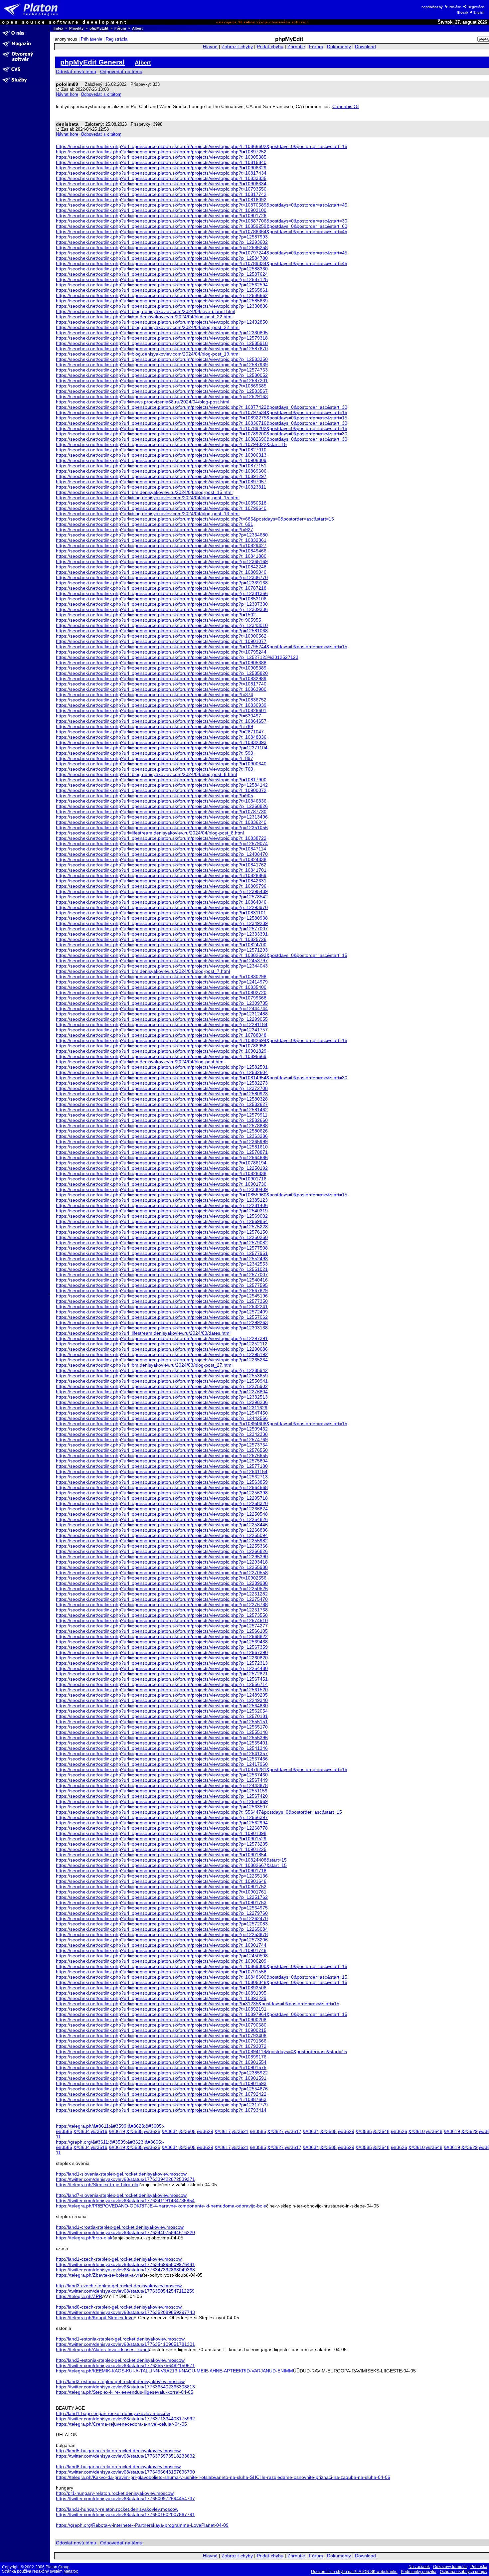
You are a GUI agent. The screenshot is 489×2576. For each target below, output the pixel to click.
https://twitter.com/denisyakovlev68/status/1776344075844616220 (125, 2232)
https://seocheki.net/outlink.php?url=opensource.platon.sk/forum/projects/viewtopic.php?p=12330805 (162, 333)
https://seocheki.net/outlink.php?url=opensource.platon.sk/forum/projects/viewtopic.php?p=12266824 (162, 1509)
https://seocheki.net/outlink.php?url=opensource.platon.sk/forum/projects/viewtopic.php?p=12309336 (162, 609)
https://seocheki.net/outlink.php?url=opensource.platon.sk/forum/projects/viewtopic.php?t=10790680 (161, 2025)
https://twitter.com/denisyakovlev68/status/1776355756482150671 (125, 2365)
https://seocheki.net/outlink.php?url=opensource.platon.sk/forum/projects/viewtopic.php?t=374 (155, 694)
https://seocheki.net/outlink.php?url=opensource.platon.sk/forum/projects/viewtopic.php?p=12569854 (162, 1221)
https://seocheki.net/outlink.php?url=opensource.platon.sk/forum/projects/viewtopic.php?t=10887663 (161, 2099)
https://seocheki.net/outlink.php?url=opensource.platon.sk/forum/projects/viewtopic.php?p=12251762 (162, 1897)
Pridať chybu (270, 47)
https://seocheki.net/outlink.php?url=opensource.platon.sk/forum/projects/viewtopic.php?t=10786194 (161, 1163)
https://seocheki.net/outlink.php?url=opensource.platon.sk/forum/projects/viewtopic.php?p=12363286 (162, 1136)
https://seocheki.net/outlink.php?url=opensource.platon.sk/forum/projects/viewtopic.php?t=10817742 (161, 194)
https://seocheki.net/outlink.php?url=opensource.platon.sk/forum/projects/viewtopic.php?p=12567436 (162, 1759)
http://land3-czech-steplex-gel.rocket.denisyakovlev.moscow (119, 2286)
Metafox (71, 2571)
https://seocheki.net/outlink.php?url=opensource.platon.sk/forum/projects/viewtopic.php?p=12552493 (162, 1259)
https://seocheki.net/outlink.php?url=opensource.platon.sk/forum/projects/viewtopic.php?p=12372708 (162, 1088)
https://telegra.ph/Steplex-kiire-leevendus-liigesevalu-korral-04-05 (125, 2392)
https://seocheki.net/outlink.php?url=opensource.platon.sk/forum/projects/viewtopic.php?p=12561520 (162, 1690)
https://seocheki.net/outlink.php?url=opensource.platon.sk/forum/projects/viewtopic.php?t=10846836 (161, 801)
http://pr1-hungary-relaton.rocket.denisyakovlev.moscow (115, 2493)
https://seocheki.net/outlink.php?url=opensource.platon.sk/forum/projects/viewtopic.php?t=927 (155, 530)
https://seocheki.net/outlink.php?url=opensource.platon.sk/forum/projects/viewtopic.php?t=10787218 (161, 588)
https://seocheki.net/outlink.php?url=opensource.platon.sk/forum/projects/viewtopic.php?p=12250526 (162, 1589)
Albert (137, 28)
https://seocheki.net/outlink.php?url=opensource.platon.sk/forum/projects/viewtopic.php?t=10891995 (161, 1993)
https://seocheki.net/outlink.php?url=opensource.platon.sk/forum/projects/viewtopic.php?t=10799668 (161, 998)
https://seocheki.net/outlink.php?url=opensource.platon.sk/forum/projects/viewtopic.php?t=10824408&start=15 (171, 1860)
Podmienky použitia (419, 2572)
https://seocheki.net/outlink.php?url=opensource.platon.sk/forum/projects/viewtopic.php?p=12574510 (162, 1620)
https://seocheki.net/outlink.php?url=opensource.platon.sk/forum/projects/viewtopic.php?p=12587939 (162, 365)
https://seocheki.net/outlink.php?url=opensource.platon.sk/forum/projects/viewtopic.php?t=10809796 (161, 886)
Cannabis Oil (346, 106)
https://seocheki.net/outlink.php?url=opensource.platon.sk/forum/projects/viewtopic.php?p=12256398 (162, 1493)
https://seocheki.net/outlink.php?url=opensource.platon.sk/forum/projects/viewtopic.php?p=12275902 (162, 1386)
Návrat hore (67, 94)
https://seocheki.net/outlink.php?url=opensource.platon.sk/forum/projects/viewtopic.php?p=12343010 (162, 625)
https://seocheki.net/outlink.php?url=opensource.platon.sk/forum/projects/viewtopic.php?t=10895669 (161, 1056)
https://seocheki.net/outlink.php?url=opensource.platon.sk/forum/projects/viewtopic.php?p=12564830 (162, 1706)
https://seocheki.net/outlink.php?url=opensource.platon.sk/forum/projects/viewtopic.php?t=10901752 (161, 1887)
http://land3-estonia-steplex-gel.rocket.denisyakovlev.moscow (120, 2381)
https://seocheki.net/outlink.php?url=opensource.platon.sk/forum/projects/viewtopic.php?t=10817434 (161, 173)
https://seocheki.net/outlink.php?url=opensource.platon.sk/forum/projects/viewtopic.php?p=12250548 (162, 1514)
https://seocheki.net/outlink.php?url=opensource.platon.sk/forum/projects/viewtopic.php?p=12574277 (162, 1626)
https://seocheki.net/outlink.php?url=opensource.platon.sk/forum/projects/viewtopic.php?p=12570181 (162, 1716)
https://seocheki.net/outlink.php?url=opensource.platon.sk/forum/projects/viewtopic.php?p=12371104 (162, 748)
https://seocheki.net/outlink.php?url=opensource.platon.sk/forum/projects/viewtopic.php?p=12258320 (162, 1503)
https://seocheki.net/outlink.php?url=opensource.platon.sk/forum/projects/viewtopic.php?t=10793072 (161, 2046)
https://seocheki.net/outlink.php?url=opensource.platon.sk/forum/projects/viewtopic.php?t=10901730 (161, 1184)
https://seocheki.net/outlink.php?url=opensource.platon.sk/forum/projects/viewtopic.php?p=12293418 (162, 1562)
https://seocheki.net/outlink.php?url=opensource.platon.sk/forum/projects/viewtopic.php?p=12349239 (162, 923)
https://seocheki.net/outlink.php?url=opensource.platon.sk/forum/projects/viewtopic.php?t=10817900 (161, 780)
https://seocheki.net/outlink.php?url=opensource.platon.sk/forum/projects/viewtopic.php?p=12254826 (162, 1519)
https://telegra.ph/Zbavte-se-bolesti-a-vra (99, 2275)
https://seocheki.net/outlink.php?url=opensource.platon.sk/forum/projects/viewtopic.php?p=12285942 (162, 1370)
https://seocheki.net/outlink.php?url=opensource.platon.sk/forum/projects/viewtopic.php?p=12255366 (162, 1546)
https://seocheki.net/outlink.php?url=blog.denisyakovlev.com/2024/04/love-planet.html (146, 311)
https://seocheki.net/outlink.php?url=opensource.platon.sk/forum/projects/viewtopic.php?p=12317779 (162, 2105)
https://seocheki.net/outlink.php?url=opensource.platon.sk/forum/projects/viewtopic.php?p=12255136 (162, 1876)
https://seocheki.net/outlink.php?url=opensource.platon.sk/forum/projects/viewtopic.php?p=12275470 (162, 1599)
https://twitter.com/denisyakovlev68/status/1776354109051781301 (125, 2344)
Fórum (120, 28)
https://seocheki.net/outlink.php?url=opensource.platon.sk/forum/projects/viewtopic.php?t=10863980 (161, 689)
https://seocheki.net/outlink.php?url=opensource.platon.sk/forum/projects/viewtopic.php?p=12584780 (162, 258)
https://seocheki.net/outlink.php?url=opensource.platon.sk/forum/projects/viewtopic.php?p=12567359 (162, 1647)
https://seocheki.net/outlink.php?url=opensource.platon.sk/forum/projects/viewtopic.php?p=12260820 (162, 1658)
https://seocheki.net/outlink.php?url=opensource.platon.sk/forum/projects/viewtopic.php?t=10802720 (161, 992)
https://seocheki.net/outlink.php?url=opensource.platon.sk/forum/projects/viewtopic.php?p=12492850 (162, 322)
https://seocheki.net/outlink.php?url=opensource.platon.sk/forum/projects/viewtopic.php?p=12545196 (162, 1296)
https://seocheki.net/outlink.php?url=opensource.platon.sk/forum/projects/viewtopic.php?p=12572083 (162, 1924)
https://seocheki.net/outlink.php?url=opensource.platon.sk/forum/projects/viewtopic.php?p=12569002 (162, 1216)
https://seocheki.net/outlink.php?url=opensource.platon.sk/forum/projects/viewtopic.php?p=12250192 (162, 1168)
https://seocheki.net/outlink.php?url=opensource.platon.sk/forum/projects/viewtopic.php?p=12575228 (162, 1227)
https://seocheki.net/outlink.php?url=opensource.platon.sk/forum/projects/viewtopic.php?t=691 (155, 524)
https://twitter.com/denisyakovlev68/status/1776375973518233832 (125, 2456)
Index (58, 28)
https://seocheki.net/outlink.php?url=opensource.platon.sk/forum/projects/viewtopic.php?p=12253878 (162, 1934)
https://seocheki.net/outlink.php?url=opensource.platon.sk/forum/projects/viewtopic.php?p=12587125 (162, 279)
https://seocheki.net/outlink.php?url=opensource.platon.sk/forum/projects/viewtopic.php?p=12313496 (162, 817)
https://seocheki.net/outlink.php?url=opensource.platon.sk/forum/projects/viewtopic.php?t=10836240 (161, 822)
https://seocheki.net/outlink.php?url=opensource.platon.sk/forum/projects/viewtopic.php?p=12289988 (162, 1583)
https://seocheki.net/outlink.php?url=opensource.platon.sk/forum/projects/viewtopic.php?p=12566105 (162, 1631)
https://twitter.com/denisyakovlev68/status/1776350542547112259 (125, 2291)
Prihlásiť (455, 7)
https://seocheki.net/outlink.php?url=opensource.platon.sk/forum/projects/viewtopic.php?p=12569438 (162, 1642)
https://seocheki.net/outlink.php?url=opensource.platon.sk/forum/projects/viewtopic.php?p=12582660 (162, 1120)
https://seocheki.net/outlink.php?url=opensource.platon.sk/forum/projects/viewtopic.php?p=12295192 (162, 1354)
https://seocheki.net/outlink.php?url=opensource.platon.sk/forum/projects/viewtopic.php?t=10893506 (161, 1988)
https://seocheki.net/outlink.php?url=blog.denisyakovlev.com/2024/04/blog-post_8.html (146, 774)
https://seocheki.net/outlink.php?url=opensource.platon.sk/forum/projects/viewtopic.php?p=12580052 (162, 375)
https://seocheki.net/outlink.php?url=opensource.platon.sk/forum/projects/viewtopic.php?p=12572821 (162, 1674)
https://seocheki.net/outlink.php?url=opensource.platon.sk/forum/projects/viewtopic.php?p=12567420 (162, 1796)
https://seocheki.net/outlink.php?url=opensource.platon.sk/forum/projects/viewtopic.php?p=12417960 (162, 1764)
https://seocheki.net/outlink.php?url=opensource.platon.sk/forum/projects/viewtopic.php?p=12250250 (162, 1237)
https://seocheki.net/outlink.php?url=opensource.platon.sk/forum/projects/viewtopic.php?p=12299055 (162, 1019)
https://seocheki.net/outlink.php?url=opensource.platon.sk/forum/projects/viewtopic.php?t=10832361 (161, 540)
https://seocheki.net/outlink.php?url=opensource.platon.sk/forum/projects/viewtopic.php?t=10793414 (161, 2110)
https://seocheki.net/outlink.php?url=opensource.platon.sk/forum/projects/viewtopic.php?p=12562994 (162, 1823)
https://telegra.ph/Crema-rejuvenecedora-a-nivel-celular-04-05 (121, 2424)
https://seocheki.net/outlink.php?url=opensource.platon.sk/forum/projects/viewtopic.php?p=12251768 (162, 1610)
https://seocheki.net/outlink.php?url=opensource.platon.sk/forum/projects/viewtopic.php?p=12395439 (162, 891)
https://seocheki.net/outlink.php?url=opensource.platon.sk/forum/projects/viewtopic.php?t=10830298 (161, 977)
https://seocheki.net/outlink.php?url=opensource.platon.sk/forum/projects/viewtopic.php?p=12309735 (162, 1003)
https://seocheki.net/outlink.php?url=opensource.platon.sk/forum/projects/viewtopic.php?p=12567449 (162, 1780)
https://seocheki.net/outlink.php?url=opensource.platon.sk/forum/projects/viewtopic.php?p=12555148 (162, 1732)
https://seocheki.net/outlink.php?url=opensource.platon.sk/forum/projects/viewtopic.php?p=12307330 (162, 604)
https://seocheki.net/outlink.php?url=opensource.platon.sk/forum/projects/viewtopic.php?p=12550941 (162, 1381)
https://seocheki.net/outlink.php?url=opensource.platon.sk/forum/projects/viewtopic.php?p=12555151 (162, 1722)
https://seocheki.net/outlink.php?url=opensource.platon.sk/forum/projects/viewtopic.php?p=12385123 (162, 1200)
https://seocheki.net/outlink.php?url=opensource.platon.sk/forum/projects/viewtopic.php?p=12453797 (162, 961)
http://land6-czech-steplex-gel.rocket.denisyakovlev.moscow (119, 2307)
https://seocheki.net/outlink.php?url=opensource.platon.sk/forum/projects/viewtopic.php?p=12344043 (162, 966)
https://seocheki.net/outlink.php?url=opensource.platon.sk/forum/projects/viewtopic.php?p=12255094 (162, 1535)
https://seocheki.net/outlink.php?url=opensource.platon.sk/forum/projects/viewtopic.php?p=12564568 (162, 1487)
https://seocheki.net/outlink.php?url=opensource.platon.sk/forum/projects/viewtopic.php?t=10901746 (161, 1950)
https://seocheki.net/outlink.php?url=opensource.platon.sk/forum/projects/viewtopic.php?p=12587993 (162, 237)
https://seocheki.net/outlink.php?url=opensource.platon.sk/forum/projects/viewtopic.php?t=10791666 (161, 2041)
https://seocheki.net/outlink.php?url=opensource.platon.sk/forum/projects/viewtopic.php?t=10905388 (161, 663)
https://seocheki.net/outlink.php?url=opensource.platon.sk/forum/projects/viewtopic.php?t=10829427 (161, 545)
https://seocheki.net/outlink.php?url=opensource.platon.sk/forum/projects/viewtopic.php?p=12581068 (162, 631)
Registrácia (476, 7)
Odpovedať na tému (121, 72)
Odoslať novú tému (76, 72)
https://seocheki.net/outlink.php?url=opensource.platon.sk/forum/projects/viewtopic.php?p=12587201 (162, 380)
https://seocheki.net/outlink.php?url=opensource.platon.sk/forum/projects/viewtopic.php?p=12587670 (162, 349)
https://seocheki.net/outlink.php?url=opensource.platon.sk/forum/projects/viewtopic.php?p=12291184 (162, 1024)
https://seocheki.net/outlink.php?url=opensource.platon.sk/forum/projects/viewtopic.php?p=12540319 (162, 1211)
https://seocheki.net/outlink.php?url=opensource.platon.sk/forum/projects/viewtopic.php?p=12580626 (162, 1131)
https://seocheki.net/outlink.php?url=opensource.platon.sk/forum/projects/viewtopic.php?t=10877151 (161, 466)
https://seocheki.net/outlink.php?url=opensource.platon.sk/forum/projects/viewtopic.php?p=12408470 (162, 854)
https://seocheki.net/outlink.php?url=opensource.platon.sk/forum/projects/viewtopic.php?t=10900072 (161, 790)
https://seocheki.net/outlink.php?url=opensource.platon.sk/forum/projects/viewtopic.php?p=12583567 (162, 391)
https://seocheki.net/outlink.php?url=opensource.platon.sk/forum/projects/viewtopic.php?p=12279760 (162, 1913)
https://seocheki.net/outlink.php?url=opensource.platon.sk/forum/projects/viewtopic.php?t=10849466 (161, 551)
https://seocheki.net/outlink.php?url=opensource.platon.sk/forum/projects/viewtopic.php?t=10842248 (161, 567)
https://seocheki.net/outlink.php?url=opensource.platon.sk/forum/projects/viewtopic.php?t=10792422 (161, 2094)
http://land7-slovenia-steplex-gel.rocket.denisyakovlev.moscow (121, 2195)
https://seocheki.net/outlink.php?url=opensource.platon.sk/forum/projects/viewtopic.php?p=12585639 (162, 301)
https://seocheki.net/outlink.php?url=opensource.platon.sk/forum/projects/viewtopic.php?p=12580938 (162, 918)
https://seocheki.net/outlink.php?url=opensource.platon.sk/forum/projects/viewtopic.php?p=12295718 (162, 1498)
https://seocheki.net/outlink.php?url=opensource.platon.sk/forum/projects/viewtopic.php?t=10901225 (161, 1849)
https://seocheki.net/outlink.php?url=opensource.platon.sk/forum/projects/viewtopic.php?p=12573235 (162, 1844)
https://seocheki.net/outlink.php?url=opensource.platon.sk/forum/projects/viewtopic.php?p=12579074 (162, 843)
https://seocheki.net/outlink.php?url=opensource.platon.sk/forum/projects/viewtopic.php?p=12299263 (162, 1322)
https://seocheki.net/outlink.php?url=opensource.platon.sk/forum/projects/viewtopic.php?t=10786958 (161, 1046)
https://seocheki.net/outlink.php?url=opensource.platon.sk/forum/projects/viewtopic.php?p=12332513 (162, 1397)
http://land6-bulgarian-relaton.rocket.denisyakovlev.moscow (118, 2467)
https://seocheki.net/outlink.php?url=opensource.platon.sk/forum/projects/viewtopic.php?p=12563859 (162, 1482)
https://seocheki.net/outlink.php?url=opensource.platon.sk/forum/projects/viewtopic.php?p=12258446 (162, 1525)
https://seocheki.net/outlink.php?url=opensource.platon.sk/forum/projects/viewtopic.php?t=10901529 (161, 1839)
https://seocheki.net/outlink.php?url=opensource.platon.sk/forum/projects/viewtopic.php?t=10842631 (161, 881)
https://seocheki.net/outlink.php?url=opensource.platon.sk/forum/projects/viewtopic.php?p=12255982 (162, 1541)
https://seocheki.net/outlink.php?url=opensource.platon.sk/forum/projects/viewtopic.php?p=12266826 (162, 1551)
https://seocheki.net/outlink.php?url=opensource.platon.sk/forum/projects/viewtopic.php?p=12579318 (162, 338)
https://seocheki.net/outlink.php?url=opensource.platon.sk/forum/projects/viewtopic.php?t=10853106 (161, 599)
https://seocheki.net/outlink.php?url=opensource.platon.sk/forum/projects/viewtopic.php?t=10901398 (161, 1833)
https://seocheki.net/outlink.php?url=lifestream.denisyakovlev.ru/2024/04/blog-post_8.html (150, 833)
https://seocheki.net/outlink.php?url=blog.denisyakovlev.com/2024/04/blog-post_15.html (148, 498)
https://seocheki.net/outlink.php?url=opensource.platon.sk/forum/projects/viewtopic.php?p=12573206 (162, 1940)
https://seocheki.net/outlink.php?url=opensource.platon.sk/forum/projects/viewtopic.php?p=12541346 (162, 1748)
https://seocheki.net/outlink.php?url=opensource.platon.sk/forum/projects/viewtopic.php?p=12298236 (162, 1402)
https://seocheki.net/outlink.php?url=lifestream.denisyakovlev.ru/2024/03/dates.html (143, 1333)
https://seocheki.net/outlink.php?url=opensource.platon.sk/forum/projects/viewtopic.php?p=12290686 (162, 1349)
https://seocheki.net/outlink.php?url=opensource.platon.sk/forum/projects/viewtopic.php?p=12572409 (162, 1312)
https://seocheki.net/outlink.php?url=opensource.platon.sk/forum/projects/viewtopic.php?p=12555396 (162, 1738)
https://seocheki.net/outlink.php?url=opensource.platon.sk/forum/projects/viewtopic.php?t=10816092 (161, 200)
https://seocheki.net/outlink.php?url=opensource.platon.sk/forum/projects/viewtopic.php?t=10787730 (161, 812)
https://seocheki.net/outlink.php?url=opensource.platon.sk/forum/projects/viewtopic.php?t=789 (155, 726)
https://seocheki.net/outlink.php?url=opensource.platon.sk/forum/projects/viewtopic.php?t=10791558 (161, 1972)
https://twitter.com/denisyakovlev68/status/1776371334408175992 (125, 2419)
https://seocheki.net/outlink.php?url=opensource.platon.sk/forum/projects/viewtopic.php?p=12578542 (162, 897)
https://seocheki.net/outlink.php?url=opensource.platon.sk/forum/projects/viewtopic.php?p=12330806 (162, 306)
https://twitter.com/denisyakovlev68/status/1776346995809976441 (125, 2264)
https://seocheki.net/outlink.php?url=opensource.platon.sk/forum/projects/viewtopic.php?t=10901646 (161, 1881)
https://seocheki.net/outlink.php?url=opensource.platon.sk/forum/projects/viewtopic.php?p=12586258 (162, 247)
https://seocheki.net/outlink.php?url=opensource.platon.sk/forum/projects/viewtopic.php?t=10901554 (161, 2062)
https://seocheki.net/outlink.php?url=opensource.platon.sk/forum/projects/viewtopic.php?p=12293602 (162, 242)
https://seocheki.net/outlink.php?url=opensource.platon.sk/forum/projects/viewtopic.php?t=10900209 (161, 1961)
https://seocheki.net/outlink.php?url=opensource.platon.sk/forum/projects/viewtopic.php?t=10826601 (161, 710)
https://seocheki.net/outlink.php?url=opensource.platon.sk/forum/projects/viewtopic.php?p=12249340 (162, 1700)
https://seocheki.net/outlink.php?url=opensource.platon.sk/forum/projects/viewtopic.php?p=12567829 (162, 1290)
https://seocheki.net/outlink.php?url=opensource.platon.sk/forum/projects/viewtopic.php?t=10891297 (161, 476)
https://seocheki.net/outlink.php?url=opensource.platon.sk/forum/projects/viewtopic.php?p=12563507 (162, 1807)
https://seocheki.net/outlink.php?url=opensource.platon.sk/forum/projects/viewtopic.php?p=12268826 (162, 806)
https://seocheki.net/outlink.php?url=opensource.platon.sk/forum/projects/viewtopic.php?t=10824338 (161, 859)
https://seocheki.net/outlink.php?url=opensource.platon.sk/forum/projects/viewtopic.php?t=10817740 (161, 684)
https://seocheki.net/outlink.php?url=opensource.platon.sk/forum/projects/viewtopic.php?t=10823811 (161, 487)
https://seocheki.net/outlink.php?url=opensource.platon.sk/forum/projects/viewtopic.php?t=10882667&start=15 (171, 1865)
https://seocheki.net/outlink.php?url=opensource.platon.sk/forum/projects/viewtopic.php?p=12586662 (162, 295)
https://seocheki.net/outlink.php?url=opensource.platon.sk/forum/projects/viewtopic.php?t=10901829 (161, 1051)
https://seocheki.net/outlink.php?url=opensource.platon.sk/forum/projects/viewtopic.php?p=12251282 (162, 1594)
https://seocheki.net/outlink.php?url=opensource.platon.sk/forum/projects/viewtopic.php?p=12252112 (162, 1344)
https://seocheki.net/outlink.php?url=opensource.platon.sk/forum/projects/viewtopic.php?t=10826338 (161, 1173)
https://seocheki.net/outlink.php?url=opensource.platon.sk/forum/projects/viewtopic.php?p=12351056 (162, 828)
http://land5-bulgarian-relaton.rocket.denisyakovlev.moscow (118, 2451)
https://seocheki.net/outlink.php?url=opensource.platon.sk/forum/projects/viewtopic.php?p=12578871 (162, 1152)
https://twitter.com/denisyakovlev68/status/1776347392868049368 (125, 2270)
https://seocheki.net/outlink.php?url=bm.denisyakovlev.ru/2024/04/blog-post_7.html (143, 971)
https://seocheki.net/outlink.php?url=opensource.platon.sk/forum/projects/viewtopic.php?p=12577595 (162, 1285)
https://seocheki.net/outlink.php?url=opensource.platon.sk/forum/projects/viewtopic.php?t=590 (155, 753)
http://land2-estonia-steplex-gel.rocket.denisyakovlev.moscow (120, 2360)
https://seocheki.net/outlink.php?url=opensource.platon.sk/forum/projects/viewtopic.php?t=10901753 (161, 1902)
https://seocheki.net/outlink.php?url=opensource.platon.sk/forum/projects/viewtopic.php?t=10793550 (161, 189)
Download (365, 47)
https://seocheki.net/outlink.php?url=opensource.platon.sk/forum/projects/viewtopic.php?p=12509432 (162, 1429)
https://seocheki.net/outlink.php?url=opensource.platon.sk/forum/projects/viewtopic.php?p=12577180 (162, 1466)
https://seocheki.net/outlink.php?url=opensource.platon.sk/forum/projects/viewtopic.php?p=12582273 (162, 1083)
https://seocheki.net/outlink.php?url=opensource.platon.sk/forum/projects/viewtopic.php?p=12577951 (162, 1253)
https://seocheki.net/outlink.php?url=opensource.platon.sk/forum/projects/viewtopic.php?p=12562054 (162, 1711)
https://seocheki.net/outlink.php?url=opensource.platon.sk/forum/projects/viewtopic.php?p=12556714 (162, 1684)
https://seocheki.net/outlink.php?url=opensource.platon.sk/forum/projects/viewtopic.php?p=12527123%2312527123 (177, 657)
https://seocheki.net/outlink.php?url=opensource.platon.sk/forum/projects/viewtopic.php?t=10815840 (161, 162)
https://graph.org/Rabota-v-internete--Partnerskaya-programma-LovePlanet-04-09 (142, 2525)
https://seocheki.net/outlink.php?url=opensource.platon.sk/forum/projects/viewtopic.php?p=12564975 (162, 1908)
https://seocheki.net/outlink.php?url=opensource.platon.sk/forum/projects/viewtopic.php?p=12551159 (162, 1791)
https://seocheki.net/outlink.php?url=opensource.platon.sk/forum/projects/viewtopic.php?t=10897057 (161, 482)
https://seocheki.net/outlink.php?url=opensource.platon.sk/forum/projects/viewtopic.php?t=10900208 (161, 2020)
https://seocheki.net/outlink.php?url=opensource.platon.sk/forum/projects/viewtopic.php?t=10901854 (161, 1855)
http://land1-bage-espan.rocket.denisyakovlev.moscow (113, 2413)
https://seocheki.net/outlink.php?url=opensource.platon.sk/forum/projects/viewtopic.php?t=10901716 (161, 1179)
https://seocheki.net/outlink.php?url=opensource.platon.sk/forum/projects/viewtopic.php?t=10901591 (161, 2078)
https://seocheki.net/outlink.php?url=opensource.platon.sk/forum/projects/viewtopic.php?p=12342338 (162, 1434)
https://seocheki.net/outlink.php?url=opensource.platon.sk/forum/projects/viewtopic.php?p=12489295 (162, 1695)
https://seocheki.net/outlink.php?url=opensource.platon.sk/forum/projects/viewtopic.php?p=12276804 (162, 1392)
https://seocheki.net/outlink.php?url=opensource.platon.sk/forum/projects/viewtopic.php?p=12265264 (162, 1360)
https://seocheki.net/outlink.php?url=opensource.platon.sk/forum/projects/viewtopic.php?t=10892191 (161, 2009)
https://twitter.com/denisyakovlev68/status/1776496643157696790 (125, 2472)
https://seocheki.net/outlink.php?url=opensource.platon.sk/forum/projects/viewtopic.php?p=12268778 (162, 1828)
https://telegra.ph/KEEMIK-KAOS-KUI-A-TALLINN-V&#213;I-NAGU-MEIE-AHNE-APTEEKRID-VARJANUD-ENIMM (174, 2371)
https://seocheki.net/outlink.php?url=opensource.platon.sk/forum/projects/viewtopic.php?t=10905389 (161, 668)
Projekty (76, 28)
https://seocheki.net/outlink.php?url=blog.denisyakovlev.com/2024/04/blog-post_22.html (148, 327)
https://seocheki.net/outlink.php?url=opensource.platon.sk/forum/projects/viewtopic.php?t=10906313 (161, 455)
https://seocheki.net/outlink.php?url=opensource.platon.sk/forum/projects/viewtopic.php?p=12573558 (162, 1615)
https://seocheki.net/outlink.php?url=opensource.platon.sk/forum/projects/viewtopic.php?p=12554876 (162, 2089)
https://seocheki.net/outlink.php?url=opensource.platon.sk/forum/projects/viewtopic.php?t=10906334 (161, 184)
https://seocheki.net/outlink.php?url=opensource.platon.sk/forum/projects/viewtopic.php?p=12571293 (162, 950)
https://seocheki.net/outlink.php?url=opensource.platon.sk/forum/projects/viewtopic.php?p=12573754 (162, 1445)
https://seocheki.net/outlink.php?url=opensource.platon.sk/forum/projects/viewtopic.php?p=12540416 (162, 1280)
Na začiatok (419, 2567)
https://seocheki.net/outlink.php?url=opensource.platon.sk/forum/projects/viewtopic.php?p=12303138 (162, 1328)
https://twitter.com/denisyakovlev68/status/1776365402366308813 (125, 2387)
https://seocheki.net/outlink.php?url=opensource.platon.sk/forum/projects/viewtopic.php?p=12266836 (162, 1530)
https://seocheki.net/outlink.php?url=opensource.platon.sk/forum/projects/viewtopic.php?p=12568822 (162, 1636)
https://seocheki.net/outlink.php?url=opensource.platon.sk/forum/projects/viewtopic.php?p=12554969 (162, 1801)
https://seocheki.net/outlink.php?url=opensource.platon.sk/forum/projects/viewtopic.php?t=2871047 (160, 732)
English (479, 12)
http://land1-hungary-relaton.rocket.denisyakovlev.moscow (117, 2509)
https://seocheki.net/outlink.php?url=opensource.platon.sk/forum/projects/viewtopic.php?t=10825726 (161, 939)
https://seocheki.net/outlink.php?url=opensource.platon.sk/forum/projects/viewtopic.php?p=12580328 (162, 1099)
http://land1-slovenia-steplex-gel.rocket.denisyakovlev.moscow (121, 2174)
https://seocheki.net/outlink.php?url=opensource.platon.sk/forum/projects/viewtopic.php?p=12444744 (162, 1008)
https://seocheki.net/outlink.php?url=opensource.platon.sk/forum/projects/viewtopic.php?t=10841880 (161, 556)
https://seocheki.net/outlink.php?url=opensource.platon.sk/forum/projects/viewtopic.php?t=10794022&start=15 (171, 444)
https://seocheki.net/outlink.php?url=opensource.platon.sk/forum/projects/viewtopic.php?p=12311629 (162, 1408)
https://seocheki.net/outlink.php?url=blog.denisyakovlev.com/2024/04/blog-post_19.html (148, 354)
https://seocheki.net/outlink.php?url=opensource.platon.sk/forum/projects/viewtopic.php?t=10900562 (161, 636)
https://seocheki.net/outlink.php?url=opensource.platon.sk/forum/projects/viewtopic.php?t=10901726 (161, 216)
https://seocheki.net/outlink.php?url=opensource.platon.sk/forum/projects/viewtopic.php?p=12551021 (162, 1269)
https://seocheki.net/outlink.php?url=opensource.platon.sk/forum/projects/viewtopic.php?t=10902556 (161, 1578)
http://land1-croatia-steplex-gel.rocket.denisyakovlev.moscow (120, 2227)
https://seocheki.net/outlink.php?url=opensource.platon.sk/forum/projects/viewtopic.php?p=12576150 (162, 1232)
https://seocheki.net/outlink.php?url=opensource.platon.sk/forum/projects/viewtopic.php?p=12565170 (162, 1727)
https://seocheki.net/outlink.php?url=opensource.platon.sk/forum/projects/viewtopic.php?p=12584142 (162, 785)
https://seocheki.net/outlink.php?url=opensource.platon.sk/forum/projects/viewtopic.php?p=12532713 (162, 1477)
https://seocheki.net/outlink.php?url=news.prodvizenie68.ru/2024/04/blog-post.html (143, 402)
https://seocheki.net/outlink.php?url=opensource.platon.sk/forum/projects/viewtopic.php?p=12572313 (162, 1663)
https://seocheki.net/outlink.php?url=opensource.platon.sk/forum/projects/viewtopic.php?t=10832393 (161, 742)
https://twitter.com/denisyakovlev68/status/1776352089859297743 (125, 2312)
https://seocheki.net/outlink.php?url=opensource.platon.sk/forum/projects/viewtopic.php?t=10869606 (161, 471)
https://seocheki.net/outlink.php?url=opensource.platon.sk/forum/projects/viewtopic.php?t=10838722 (161, 838)
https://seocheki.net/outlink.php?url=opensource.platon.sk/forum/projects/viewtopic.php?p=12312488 (162, 1014)
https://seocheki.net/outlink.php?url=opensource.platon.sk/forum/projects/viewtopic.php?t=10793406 (161, 2036)
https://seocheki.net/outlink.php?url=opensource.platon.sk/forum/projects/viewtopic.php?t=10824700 (161, 945)
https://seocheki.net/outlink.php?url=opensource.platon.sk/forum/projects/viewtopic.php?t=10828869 (161, 875)
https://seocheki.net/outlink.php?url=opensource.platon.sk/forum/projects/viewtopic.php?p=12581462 (162, 1110)
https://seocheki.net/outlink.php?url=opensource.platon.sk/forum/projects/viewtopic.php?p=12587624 (162, 274)
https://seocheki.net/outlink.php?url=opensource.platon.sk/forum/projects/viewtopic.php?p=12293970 (162, 907)
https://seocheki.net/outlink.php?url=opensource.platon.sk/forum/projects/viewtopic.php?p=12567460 (162, 1775)
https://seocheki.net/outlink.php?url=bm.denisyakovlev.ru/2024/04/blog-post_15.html (144, 492)
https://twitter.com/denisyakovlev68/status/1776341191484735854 (125, 2200)
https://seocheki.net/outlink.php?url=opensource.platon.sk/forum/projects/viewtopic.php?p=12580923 (162, 1094)
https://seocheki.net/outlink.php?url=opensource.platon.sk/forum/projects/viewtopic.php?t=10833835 (161, 178)
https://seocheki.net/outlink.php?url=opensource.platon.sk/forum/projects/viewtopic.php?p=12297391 (162, 1338)
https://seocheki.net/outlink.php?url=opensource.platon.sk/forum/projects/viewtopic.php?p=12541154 (162, 1471)
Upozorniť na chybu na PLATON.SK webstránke (354, 2572)
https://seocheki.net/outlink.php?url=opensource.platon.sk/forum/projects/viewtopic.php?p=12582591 (162, 1067)
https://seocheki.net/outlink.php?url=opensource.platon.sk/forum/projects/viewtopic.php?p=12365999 (162, 1141)
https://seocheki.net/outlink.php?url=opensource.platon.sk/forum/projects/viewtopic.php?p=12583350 (162, 359)
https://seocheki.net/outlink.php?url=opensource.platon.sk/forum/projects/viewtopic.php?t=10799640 (161, 508)
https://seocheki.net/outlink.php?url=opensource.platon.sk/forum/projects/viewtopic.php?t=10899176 (161, 2057)
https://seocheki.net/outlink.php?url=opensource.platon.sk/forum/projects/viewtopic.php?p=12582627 (162, 1104)
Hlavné (210, 47)
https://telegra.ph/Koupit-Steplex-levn (95, 2318)
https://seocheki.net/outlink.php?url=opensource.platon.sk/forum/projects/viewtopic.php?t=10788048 (161, 1035)
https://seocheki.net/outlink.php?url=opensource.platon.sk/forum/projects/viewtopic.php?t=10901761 (161, 1892)
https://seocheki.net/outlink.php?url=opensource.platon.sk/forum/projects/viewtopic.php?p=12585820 (162, 673)
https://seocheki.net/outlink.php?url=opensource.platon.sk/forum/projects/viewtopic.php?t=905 (155, 796)
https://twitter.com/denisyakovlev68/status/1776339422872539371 (125, 2179)
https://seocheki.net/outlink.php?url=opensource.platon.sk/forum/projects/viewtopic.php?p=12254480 (162, 1668)
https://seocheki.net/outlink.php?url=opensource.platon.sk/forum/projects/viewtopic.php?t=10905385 (161, 157)
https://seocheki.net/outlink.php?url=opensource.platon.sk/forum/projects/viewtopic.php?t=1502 (156, 615)
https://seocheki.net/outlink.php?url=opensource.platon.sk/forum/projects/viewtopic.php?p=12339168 (162, 583)
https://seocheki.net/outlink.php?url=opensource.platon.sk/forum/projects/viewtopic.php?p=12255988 (162, 1567)
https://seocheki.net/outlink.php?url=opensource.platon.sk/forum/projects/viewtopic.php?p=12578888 (162, 1126)
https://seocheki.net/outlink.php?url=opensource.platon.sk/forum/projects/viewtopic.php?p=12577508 (162, 1248)
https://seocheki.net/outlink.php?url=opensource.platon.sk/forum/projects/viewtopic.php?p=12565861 (162, 290)
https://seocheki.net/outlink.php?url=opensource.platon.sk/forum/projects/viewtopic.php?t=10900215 (161, 2030)
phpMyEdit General (92, 62)
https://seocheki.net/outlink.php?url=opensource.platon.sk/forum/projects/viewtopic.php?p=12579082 (162, 1243)
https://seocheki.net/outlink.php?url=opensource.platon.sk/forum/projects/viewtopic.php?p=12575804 (162, 1461)
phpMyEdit (99, 28)
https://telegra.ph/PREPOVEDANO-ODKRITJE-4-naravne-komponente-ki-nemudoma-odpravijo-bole (161, 2206)
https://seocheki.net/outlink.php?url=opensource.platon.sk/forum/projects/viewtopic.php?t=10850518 (161, 503)
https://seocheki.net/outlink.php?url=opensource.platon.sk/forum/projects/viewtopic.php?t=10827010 (161, 450)
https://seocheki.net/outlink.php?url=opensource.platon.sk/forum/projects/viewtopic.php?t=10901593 (161, 2083)
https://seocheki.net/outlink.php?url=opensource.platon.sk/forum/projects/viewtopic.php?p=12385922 (162, 2073)
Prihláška (479, 2567)
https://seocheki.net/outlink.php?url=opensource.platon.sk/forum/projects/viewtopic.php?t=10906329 (161, 168)
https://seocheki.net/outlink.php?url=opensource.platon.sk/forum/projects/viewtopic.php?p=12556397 (162, 1817)
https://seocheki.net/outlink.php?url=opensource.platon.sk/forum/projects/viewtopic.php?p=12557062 (162, 1317)
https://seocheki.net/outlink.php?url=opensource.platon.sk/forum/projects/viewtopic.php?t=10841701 (161, 870)
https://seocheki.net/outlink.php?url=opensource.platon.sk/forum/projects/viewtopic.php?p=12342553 (162, 1264)
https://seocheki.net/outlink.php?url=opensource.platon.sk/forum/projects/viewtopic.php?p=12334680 (162, 535)
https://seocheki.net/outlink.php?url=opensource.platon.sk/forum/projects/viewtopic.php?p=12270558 (162, 1573)
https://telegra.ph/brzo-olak (84, 2238)
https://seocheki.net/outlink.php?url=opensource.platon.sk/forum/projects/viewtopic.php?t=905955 (159, 620)
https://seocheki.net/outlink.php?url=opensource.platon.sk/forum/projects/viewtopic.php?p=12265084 (162, 1929)
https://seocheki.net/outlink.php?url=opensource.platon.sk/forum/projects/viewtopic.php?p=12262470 (162, 1918)
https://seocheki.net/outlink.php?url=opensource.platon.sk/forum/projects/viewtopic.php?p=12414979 (162, 982)
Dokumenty (339, 47)
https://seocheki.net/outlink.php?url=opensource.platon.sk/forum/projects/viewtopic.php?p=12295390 (162, 1557)
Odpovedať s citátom (101, 94)
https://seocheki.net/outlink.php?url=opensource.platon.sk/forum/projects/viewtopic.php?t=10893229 (161, 1998)
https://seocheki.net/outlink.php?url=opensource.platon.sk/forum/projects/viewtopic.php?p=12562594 (162, 285)
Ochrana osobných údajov (464, 2572)
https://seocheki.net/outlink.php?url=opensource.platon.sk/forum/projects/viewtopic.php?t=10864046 (161, 902)
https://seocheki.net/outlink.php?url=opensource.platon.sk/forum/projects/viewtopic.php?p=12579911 (162, 1115)
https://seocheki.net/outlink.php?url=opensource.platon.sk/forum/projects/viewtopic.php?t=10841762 (161, 865)
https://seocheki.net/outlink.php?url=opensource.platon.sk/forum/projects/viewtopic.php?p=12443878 (162, 1785)
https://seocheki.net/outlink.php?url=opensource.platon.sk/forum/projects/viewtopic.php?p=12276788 (162, 1604)
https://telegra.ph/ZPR (79, 2296)
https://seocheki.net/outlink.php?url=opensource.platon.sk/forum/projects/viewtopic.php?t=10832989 (161, 679)
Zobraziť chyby (237, 47)
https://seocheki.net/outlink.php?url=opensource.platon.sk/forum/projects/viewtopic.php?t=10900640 (161, 764)
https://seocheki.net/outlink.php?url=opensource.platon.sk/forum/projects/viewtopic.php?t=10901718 (161, 1871)
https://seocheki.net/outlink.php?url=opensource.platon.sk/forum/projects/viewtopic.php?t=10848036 (161, 737)
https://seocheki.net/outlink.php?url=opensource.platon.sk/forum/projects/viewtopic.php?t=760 (155, 769)
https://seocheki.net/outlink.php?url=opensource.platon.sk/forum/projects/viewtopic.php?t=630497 (159, 716)
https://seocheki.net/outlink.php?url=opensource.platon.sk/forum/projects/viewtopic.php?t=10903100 (161, 210)
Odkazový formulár (450, 2567)
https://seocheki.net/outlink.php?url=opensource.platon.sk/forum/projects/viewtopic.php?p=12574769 (162, 1440)
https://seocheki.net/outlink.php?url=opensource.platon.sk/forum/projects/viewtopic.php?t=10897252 (161, 152)
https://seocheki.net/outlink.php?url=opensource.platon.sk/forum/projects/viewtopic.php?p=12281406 (162, 1205)
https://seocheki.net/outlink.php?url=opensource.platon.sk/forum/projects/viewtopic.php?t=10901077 (161, 641)
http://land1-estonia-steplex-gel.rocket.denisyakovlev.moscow (120, 2339)
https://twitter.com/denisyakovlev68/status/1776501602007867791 (125, 2514)
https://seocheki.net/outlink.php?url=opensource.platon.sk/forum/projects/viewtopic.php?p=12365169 (162, 561)
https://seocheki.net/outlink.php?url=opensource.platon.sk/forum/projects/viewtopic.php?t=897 (155, 758)
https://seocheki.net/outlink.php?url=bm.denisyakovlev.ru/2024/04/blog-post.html (140, 1062)
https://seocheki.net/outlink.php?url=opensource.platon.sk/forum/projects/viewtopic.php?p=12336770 (162, 577)
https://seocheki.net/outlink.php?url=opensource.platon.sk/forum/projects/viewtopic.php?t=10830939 (161, 705)
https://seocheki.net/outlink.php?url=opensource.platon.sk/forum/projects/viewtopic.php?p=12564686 (162, 1157)
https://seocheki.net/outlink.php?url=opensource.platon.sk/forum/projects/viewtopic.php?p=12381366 (162, 593)
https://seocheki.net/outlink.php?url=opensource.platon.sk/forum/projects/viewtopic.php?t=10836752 (161, 700)
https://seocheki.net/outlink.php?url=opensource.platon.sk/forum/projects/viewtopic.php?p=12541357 (162, 1753)
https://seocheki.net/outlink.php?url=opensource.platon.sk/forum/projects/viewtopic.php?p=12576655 (162, 1455)
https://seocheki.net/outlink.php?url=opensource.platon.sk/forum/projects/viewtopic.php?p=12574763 (162, 370)
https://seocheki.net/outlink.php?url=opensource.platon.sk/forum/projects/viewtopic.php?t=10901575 (161, 2067)
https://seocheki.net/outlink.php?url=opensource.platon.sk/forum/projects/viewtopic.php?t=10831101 (161, 913)
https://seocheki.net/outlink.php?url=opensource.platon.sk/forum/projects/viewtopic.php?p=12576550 (162, 1450)
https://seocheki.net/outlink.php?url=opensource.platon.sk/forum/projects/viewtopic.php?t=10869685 (161, 386)
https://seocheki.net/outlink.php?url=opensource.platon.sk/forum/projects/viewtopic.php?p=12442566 (162, 1418)
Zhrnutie (296, 47)
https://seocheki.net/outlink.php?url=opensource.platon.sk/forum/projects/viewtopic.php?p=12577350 (162, 1301)
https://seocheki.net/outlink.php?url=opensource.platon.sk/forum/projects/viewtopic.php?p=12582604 (162, 1072)
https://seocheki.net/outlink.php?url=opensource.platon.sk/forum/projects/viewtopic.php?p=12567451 (162, 1679)
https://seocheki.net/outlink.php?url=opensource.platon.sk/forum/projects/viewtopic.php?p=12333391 (162, 934)
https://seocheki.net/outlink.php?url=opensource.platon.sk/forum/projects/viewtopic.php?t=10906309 (161, 460)
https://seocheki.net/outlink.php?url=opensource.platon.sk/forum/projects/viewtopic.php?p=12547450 (162, 1413)
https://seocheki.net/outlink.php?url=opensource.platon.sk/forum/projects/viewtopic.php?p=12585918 (162, 343)
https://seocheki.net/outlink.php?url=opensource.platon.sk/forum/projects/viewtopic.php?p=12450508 (162, 1956)
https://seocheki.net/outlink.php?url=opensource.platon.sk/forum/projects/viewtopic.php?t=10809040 (161, 572)
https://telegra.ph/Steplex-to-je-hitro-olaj (98, 2185)
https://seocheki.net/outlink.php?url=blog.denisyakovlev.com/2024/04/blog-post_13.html (148, 514)
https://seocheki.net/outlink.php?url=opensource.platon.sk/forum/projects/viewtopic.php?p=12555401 (162, 1743)
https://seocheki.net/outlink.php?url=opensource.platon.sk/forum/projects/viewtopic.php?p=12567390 (162, 1652)
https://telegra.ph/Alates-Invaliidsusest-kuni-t (102, 2349)
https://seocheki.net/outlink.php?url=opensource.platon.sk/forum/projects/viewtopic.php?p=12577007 (162, 929)
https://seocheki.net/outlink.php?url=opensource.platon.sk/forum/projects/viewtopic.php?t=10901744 (161, 1945)
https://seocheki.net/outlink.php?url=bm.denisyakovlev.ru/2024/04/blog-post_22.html (144, 317)
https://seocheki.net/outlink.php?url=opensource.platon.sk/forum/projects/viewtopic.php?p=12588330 (162, 269)
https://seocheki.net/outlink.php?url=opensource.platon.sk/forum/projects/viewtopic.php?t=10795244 (161, 652)
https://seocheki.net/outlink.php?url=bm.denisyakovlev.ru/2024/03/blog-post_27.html (144, 1365)
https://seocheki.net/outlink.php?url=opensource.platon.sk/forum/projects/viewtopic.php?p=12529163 (162, 396)
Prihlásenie (91, 39)
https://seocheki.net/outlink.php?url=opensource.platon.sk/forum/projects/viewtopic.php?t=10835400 (161, 987)
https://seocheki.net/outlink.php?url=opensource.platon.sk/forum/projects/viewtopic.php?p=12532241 (162, 1306)
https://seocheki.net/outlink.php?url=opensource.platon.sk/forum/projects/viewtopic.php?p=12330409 (162, 1189)
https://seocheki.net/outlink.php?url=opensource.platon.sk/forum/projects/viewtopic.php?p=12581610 (162, 1147)
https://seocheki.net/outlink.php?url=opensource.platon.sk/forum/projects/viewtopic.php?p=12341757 (162, 1030)
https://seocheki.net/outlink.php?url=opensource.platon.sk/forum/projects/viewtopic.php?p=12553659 (162, 1376)
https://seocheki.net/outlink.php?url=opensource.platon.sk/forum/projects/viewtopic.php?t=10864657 (161, 721)
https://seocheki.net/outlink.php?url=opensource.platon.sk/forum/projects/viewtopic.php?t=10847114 (161, 849)
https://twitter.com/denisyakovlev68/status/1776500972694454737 (125, 2499)
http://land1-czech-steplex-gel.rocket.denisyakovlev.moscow (119, 2259)
